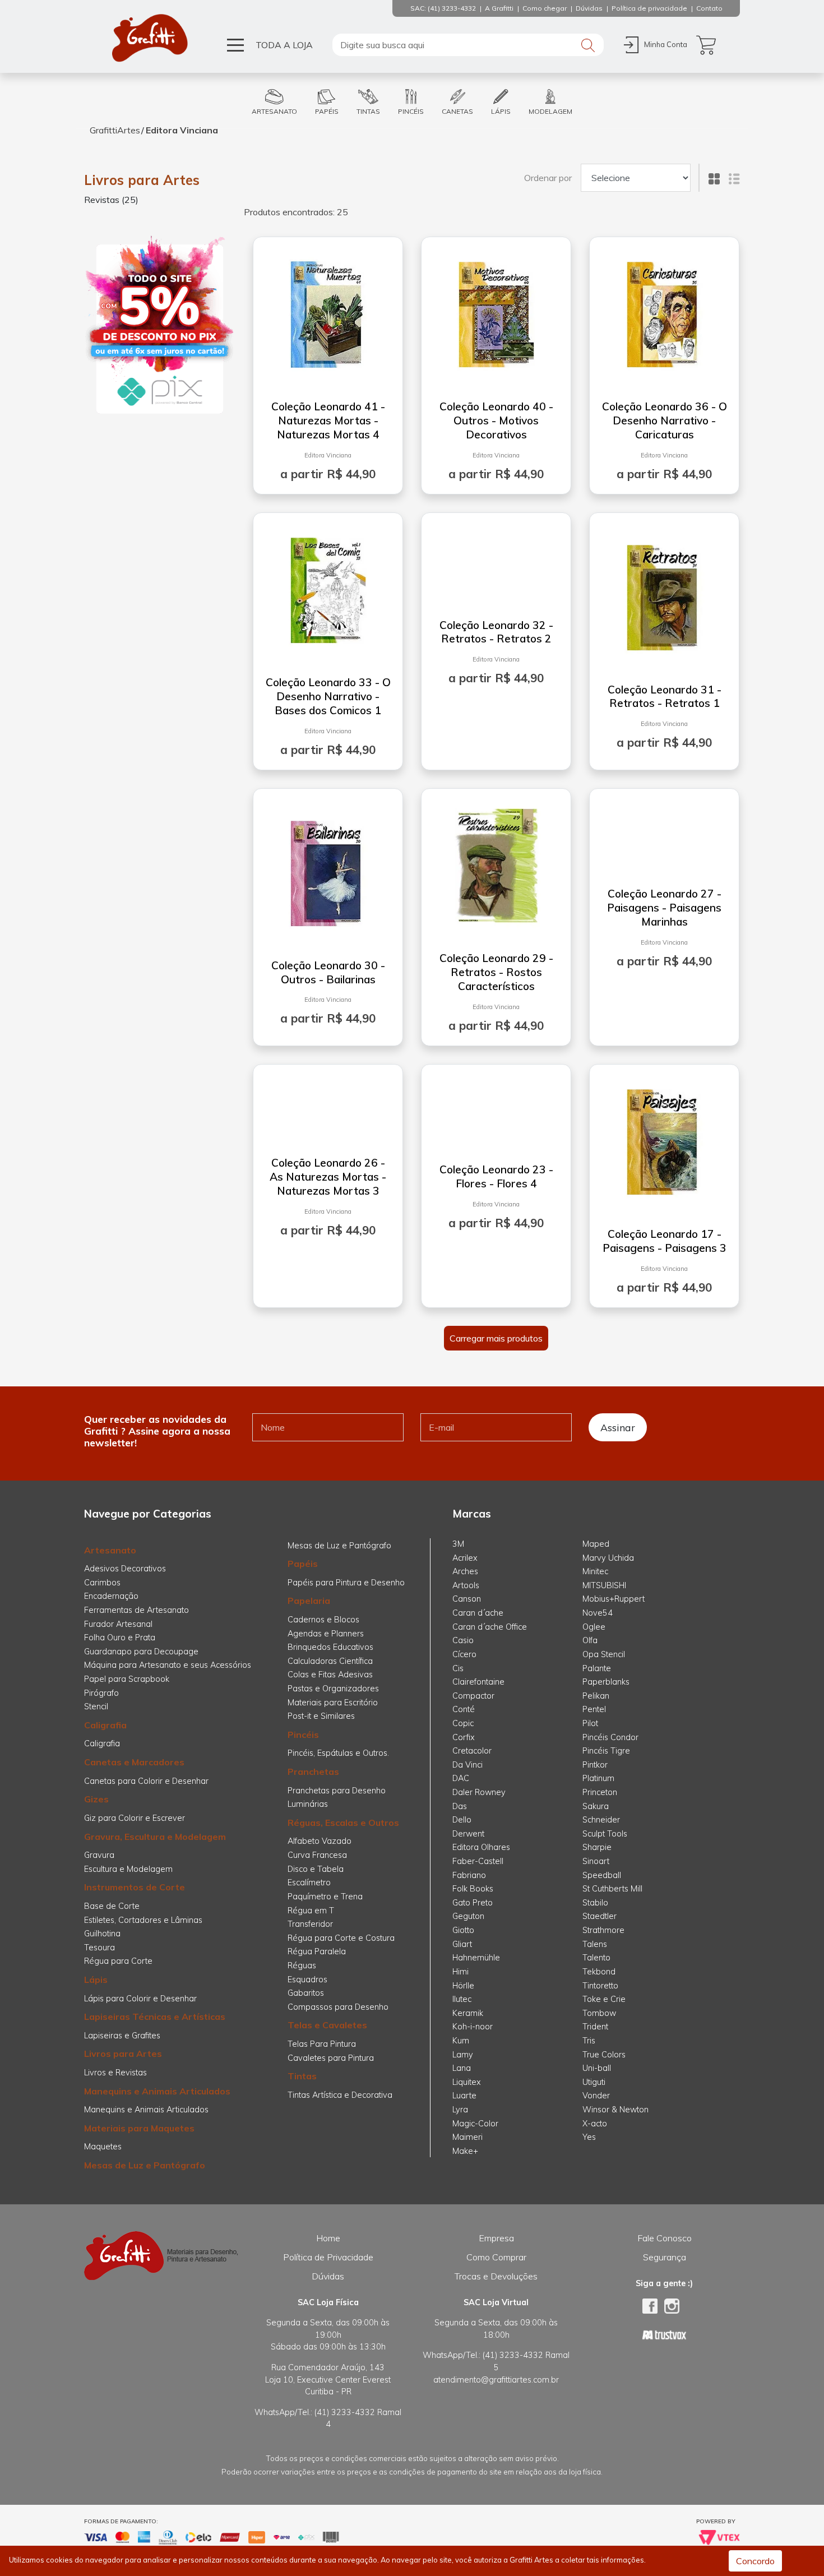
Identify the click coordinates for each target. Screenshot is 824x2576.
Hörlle (463, 1986)
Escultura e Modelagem (128, 1869)
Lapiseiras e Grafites (122, 2036)
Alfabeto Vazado (320, 1841)
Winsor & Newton (615, 2110)
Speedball (602, 1875)
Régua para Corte (118, 1961)
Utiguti (594, 2082)
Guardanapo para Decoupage (141, 1652)
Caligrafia (105, 1725)
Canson (467, 1599)
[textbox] (468, 45)
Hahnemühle (476, 1958)
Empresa (496, 2238)
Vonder (596, 2096)
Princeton (600, 1792)
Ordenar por (548, 178)
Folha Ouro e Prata (120, 1638)
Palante (597, 1668)
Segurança (665, 2257)
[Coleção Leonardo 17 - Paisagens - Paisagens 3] (664, 1139)
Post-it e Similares (321, 1716)
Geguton (468, 1916)
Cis (458, 1668)
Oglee (594, 1627)
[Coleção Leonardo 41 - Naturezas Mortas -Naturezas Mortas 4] (328, 312)
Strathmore (603, 1930)
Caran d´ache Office (490, 1627)
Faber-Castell (478, 1861)
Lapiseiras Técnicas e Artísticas (155, 2017)
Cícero (464, 1654)
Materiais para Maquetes (139, 2128)
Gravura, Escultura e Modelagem (155, 1837)
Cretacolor (472, 1751)
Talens (595, 1944)
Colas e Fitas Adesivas (330, 1675)
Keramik (468, 2013)
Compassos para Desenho (338, 2007)
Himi (460, 1972)
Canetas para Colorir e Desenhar (146, 1781)
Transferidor (310, 1924)
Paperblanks (606, 1682)
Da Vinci (467, 1765)
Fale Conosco (665, 2238)
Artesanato (110, 1550)
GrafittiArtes (115, 130)
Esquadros (307, 1980)
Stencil (96, 1706)
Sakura (596, 1806)
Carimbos (102, 1583)
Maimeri (467, 2137)
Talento (596, 1958)
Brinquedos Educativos (330, 1647)
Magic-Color (475, 2124)
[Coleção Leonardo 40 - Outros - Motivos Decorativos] (496, 312)
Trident (595, 2027)
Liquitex (467, 2082)
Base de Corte (112, 1906)
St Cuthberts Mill (612, 1889)
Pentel (594, 1709)
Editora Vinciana (182, 130)
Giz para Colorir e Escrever (135, 1818)
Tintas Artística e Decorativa (340, 2095)
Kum (461, 2041)
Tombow (599, 2013)
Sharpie (597, 1847)
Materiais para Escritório (333, 1703)
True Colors (604, 2055)
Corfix (464, 1737)
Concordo (755, 2561)
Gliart (462, 1944)
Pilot (590, 1723)
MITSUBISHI (604, 1585)
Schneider (601, 1820)
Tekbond (599, 1972)
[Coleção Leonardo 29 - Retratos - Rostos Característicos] (496, 863)
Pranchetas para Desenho (337, 1791)
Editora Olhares (481, 1847)
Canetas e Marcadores (134, 1762)
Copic (463, 1723)
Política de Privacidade (328, 2257)
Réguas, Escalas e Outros (343, 1823)
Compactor (473, 1696)
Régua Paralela (317, 1951)
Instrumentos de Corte (135, 1887)
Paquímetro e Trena (325, 1897)
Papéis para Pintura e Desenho (346, 1583)
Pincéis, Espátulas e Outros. (338, 1753)
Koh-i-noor (473, 2027)
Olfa (590, 1640)
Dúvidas (328, 2276)
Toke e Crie (604, 1999)
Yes (589, 2137)
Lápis (96, 1980)
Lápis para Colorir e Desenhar (140, 1999)
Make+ (465, 2151)
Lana (462, 2068)
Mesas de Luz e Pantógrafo (145, 2165)
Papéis (303, 1564)
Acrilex (465, 1558)
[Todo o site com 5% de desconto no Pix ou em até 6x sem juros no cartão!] (160, 326)
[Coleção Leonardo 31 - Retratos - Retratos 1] (664, 595)
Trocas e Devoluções (496, 2276)
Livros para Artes (142, 180)
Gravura (99, 1855)
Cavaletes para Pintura (331, 2058)
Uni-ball (597, 2068)
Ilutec (462, 1999)
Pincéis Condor (610, 1737)
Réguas (302, 1965)
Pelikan (596, 1696)
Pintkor (595, 1765)
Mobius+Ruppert (614, 1599)
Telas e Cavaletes (327, 2025)
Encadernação (111, 1596)
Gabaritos (306, 1993)
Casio (463, 1640)
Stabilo (595, 1903)
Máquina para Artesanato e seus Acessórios (168, 1665)
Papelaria (309, 1601)
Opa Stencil (604, 1654)
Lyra (460, 2110)
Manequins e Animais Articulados (157, 2091)
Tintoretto (600, 1986)
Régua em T (311, 1911)
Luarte (464, 2096)
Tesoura (99, 1948)
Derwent (468, 1834)
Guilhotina (102, 1934)
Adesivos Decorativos (125, 1569)
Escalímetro (309, 1883)
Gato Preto (473, 1903)
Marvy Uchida (608, 1558)
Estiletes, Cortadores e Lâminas (143, 1920)
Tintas (302, 2076)
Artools (466, 1585)
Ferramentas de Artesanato (136, 1610)
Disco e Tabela (316, 1869)
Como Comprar (496, 2257)
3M (458, 1544)
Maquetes (103, 2147)
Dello (462, 1820)
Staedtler (600, 1916)
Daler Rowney (479, 1792)
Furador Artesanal (118, 1624)
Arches (465, 1571)
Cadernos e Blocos (323, 1620)
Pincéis (303, 1735)
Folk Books (473, 1889)
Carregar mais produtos (496, 1338)
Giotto (463, 1930)
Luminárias (308, 1804)
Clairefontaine (478, 1682)
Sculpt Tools (605, 1834)
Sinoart (596, 1861)
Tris (589, 2041)
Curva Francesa (317, 1855)
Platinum (598, 1778)
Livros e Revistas (115, 2073)
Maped (596, 1544)
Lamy (463, 2055)
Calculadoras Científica (330, 1661)
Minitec (595, 1571)
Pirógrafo (101, 1693)
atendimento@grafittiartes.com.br (496, 2380)
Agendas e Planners (326, 1634)
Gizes (96, 1799)
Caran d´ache (478, 1613)
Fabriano (469, 1875)
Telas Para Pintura (322, 2044)
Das (460, 1806)
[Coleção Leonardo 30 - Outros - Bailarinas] (328, 871)
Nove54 (598, 1613)
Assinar (618, 1427)
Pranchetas (313, 1772)
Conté (464, 1709)
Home (328, 2238)
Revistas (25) (111, 200)
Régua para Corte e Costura (341, 1938)
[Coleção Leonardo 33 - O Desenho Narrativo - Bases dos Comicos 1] (328, 588)
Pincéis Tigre (606, 1751)
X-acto (595, 2124)
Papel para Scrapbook (127, 1679)
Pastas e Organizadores (333, 1689)
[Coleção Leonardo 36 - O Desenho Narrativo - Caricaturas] (664, 312)
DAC (461, 1778)
